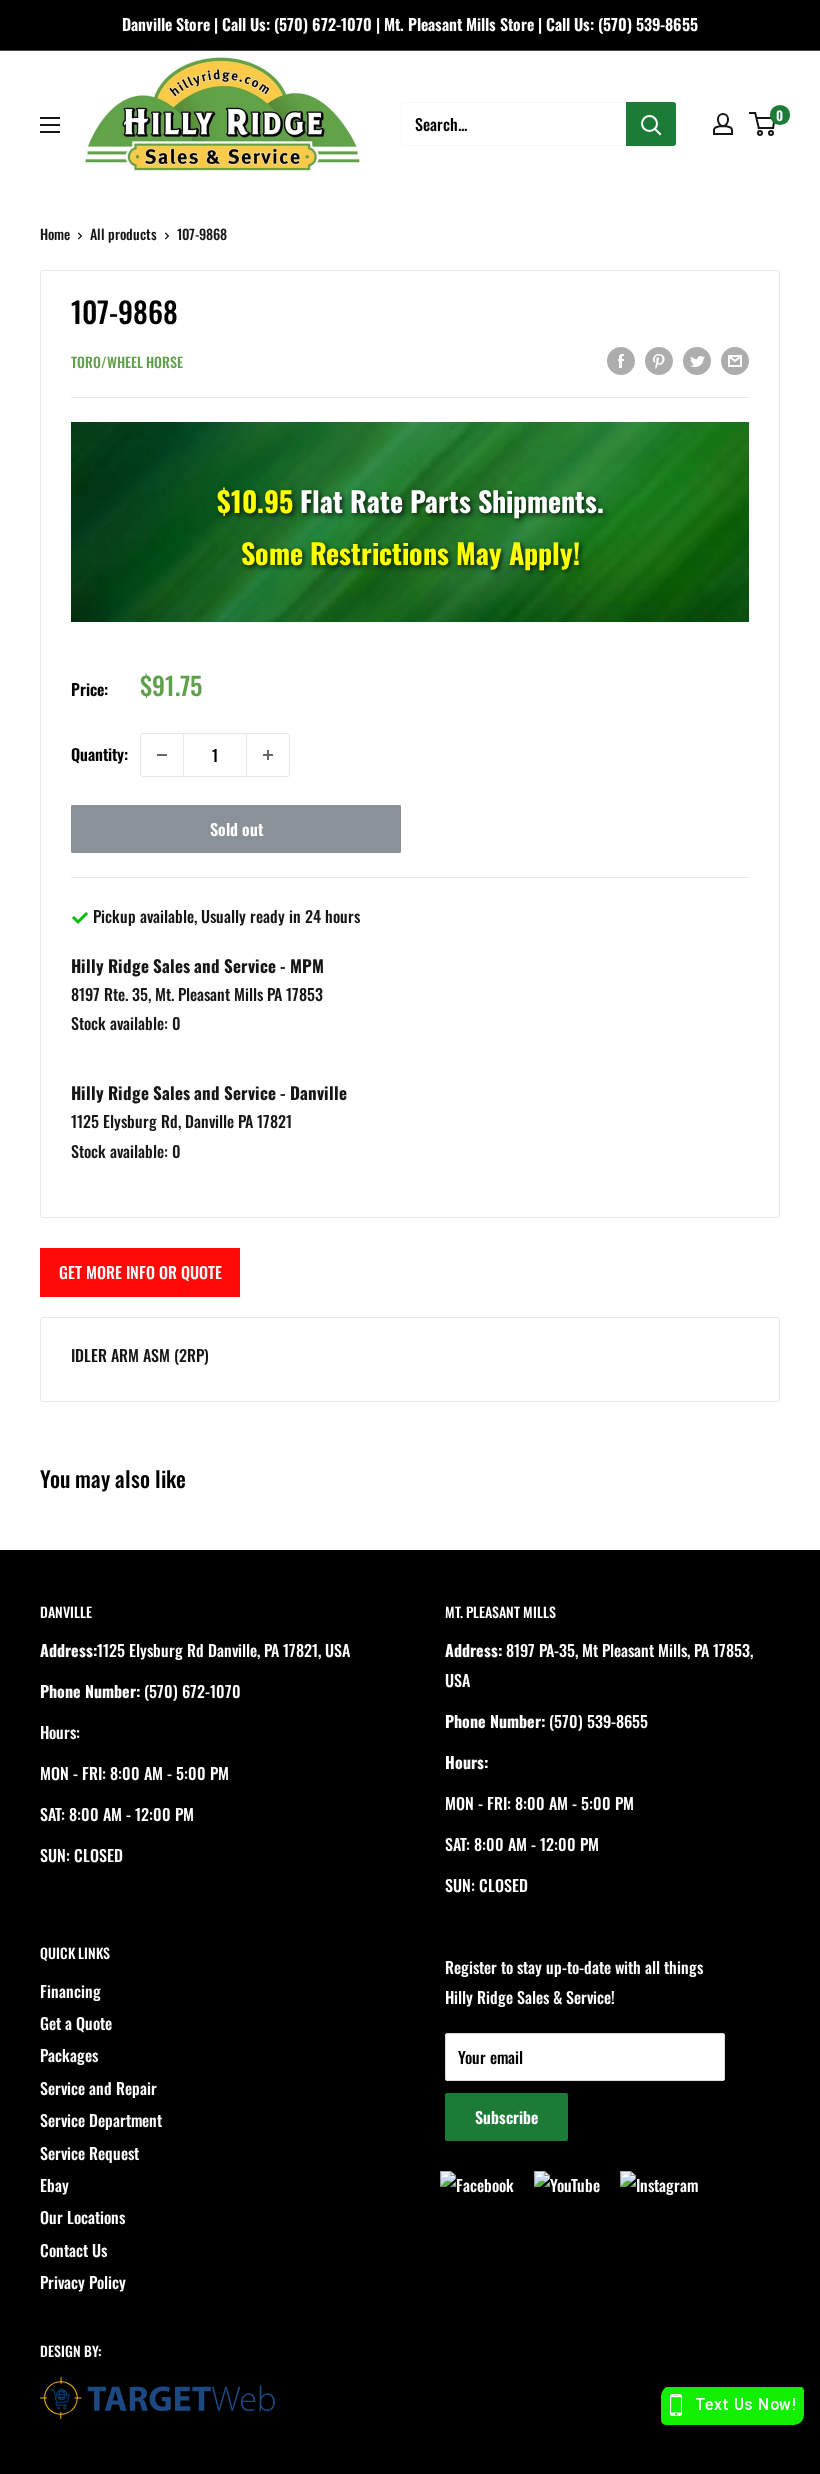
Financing (70, 1991)
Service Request (89, 2153)
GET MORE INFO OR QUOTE (140, 1272)
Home (55, 233)
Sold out (236, 829)
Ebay (54, 2185)
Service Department (101, 2120)
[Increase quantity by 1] (268, 755)
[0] (763, 124)
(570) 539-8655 (648, 24)
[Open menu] (50, 125)
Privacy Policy (83, 2282)
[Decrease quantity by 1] (162, 755)
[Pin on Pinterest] (659, 359)
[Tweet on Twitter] (697, 359)
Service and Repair (98, 2088)
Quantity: (99, 754)
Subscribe (506, 2117)
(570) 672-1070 (323, 24)
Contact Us (73, 2250)
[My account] (723, 124)
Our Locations (82, 2217)
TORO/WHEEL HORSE (127, 361)
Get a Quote (76, 2023)
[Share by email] (735, 359)
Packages (69, 2055)
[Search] (651, 124)
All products (123, 233)
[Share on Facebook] (621, 359)
